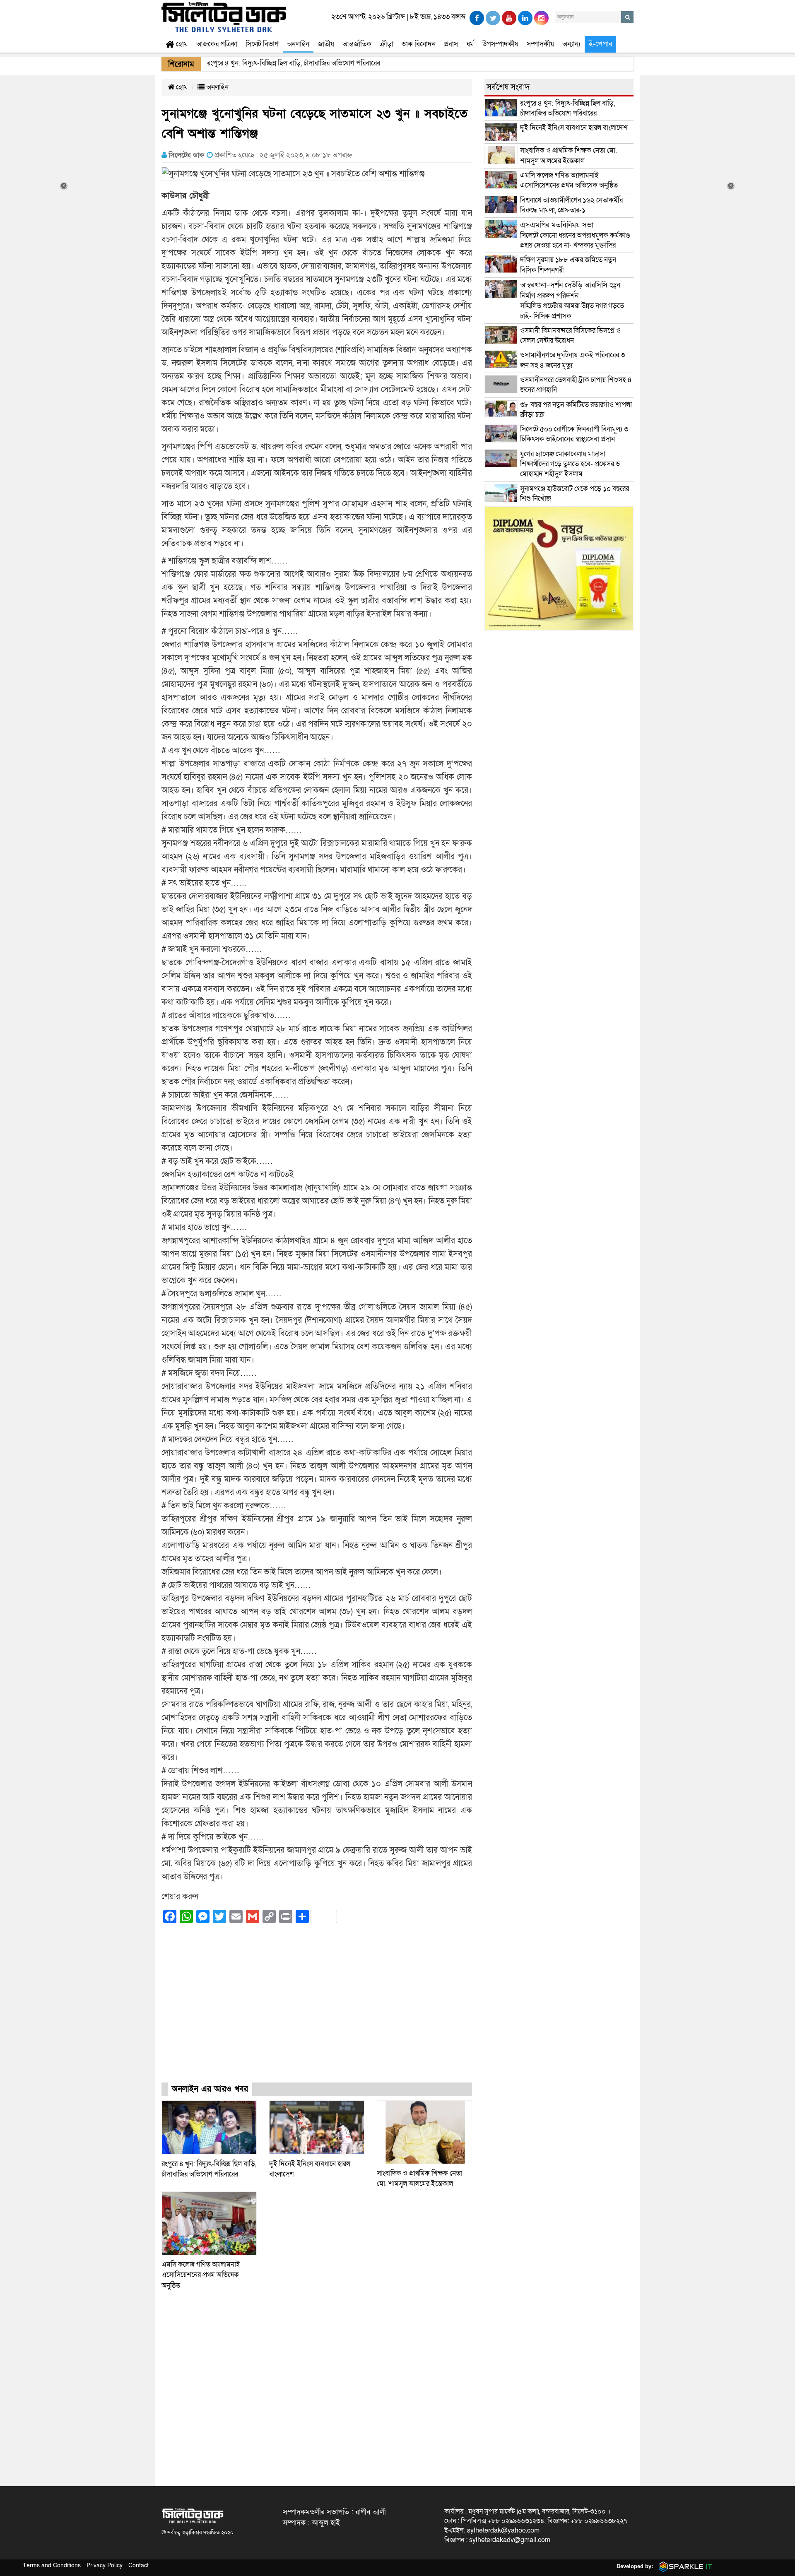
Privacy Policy (105, 2565)
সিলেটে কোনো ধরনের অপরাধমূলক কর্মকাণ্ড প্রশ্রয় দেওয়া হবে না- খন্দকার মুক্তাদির (575, 235)
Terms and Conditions (52, 2565)
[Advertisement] (317, 2010)
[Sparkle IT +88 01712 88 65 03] (684, 2566)
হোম (181, 44)
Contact (139, 2565)
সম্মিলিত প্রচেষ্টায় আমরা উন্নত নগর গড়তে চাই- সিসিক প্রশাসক (572, 301)
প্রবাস (451, 44)
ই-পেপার (600, 44)
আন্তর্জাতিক (357, 44)
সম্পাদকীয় (540, 44)
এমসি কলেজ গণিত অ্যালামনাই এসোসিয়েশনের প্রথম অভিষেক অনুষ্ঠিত (201, 2275)
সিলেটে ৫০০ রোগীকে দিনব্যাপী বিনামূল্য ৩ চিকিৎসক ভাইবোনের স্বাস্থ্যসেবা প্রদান (574, 434)
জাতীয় (326, 44)
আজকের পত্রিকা (217, 44)
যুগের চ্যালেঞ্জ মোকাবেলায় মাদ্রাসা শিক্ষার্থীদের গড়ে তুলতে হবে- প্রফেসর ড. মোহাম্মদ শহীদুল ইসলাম (571, 464)
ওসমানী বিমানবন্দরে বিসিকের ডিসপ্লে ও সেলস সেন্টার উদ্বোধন (570, 336)
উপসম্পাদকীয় (500, 44)
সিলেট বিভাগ (262, 44)
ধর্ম (470, 44)
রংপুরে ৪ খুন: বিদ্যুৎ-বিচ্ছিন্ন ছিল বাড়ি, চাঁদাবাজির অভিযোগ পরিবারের (567, 108)
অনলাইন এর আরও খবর (210, 2089)
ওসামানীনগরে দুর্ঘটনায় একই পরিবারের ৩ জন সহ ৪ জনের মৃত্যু (572, 360)
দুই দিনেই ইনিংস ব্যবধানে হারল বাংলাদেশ (574, 128)
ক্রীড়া (387, 44)
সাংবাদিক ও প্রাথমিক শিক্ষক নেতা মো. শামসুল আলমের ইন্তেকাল (569, 155)
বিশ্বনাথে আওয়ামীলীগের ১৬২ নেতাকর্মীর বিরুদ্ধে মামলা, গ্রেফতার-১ (571, 205)
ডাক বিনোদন (419, 44)
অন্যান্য (571, 44)
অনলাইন (298, 44)
